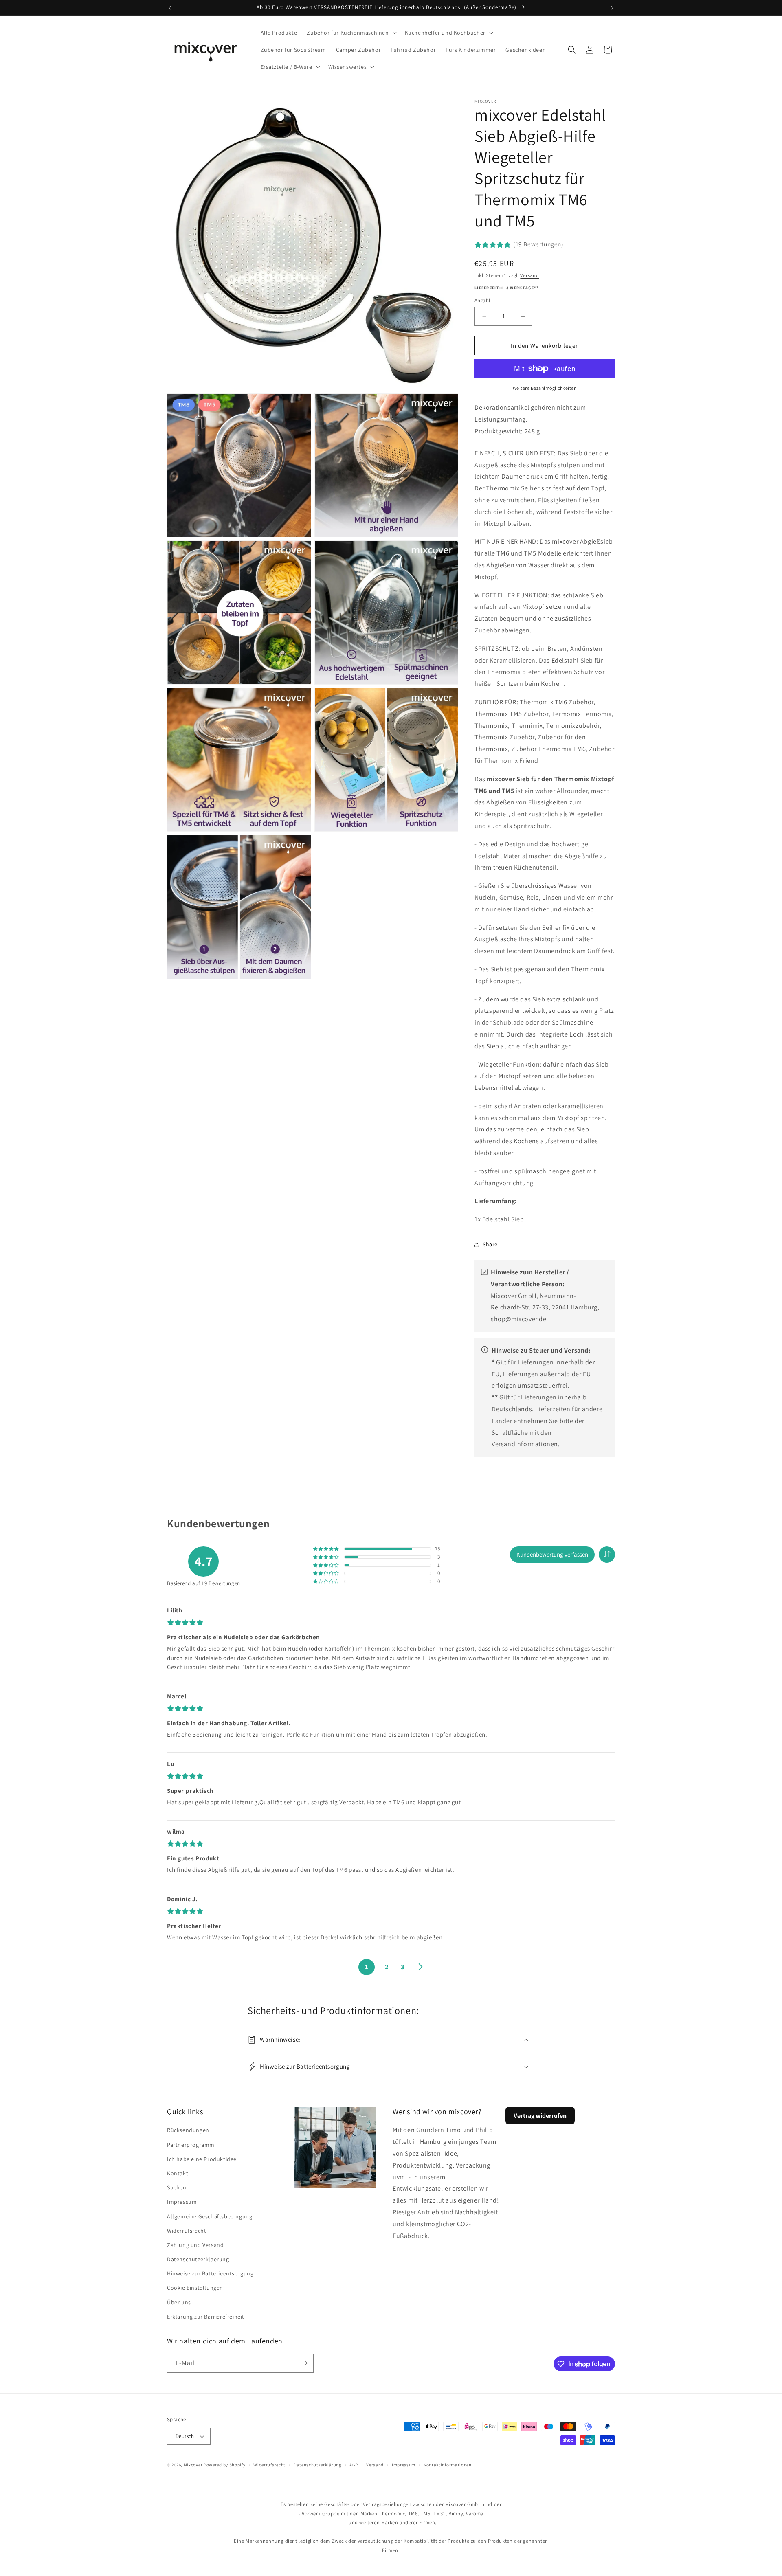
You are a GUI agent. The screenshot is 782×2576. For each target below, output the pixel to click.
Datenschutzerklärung (318, 2465)
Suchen (177, 2187)
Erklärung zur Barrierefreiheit (206, 2317)
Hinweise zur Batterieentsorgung (210, 2273)
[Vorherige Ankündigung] (170, 8)
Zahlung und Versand (195, 2245)
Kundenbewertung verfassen (552, 1554)
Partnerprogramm (191, 2145)
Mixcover (193, 2465)
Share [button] (490, 1244)
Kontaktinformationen (448, 2465)
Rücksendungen (188, 2130)
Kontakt (178, 2173)
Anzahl (482, 300)
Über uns (179, 2302)
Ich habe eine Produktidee (202, 2159)
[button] (351, 33)
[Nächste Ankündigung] (612, 8)
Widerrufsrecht (187, 2231)
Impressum (182, 2202)
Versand (529, 275)
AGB (354, 2465)
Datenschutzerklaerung (198, 2259)
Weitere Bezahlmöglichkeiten (545, 388)
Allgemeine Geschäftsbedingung (210, 2216)
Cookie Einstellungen (195, 2288)
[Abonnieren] (304, 2363)
